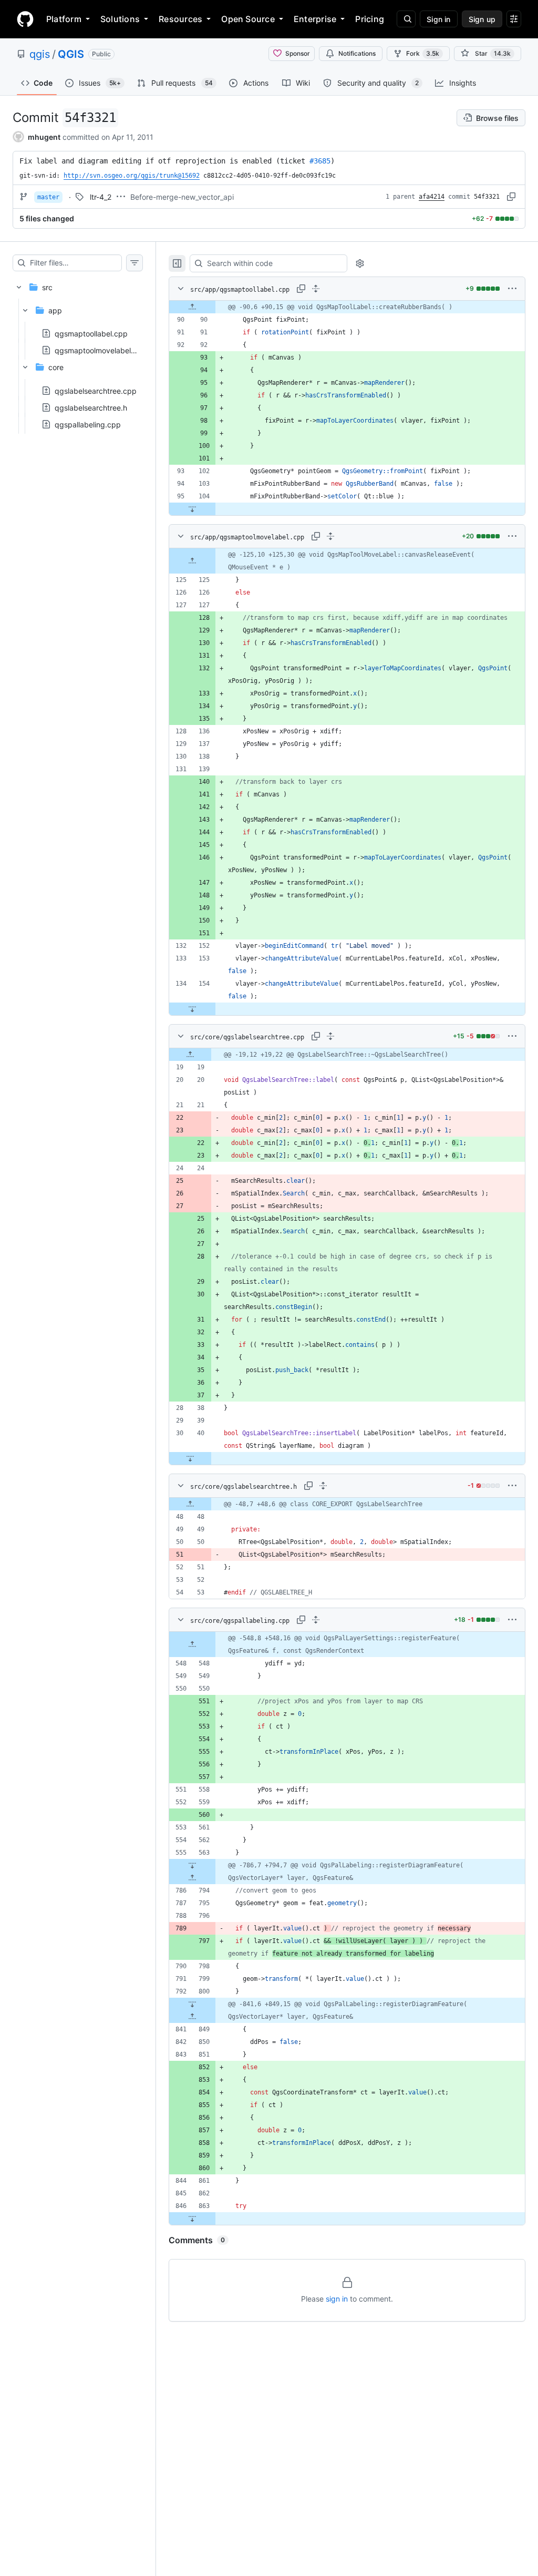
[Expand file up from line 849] (192, 2017)
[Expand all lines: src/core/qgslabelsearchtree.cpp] (330, 1036)
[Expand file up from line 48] (190, 1504)
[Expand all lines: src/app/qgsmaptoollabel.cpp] (316, 289)
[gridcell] (347, 307)
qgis (40, 54)
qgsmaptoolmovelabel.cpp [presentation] (101, 350)
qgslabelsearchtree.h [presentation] (91, 407)
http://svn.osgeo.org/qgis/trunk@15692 (132, 176)
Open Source (248, 19)
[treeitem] (78, 352)
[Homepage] (25, 19)
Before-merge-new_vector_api (182, 197)
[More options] (512, 289)
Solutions (120, 19)
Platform (64, 19)
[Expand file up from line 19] (190, 1055)
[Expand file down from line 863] (192, 2219)
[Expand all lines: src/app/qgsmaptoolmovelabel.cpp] (330, 536)
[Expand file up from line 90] (192, 307)
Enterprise (315, 19)
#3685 (320, 161)
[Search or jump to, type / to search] (406, 19)
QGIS (71, 54)
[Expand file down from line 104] (192, 509)
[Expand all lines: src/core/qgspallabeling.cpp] (316, 1620)
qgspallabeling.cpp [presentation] (88, 424)
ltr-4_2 (101, 197)
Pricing (370, 19)
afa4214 (432, 197)
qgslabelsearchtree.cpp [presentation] (96, 390)
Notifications (357, 53)
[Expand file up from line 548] (192, 1644)
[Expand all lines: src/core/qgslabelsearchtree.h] (323, 1486)
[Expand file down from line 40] (190, 1458)
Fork (423, 53)
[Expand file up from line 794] (192, 1878)
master (48, 197)
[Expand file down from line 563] (192, 1865)
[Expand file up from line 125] (192, 561)
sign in (337, 2299)
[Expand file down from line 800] (192, 2004)
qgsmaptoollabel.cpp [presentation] (91, 334)
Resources (180, 19)
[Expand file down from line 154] (192, 1009)
